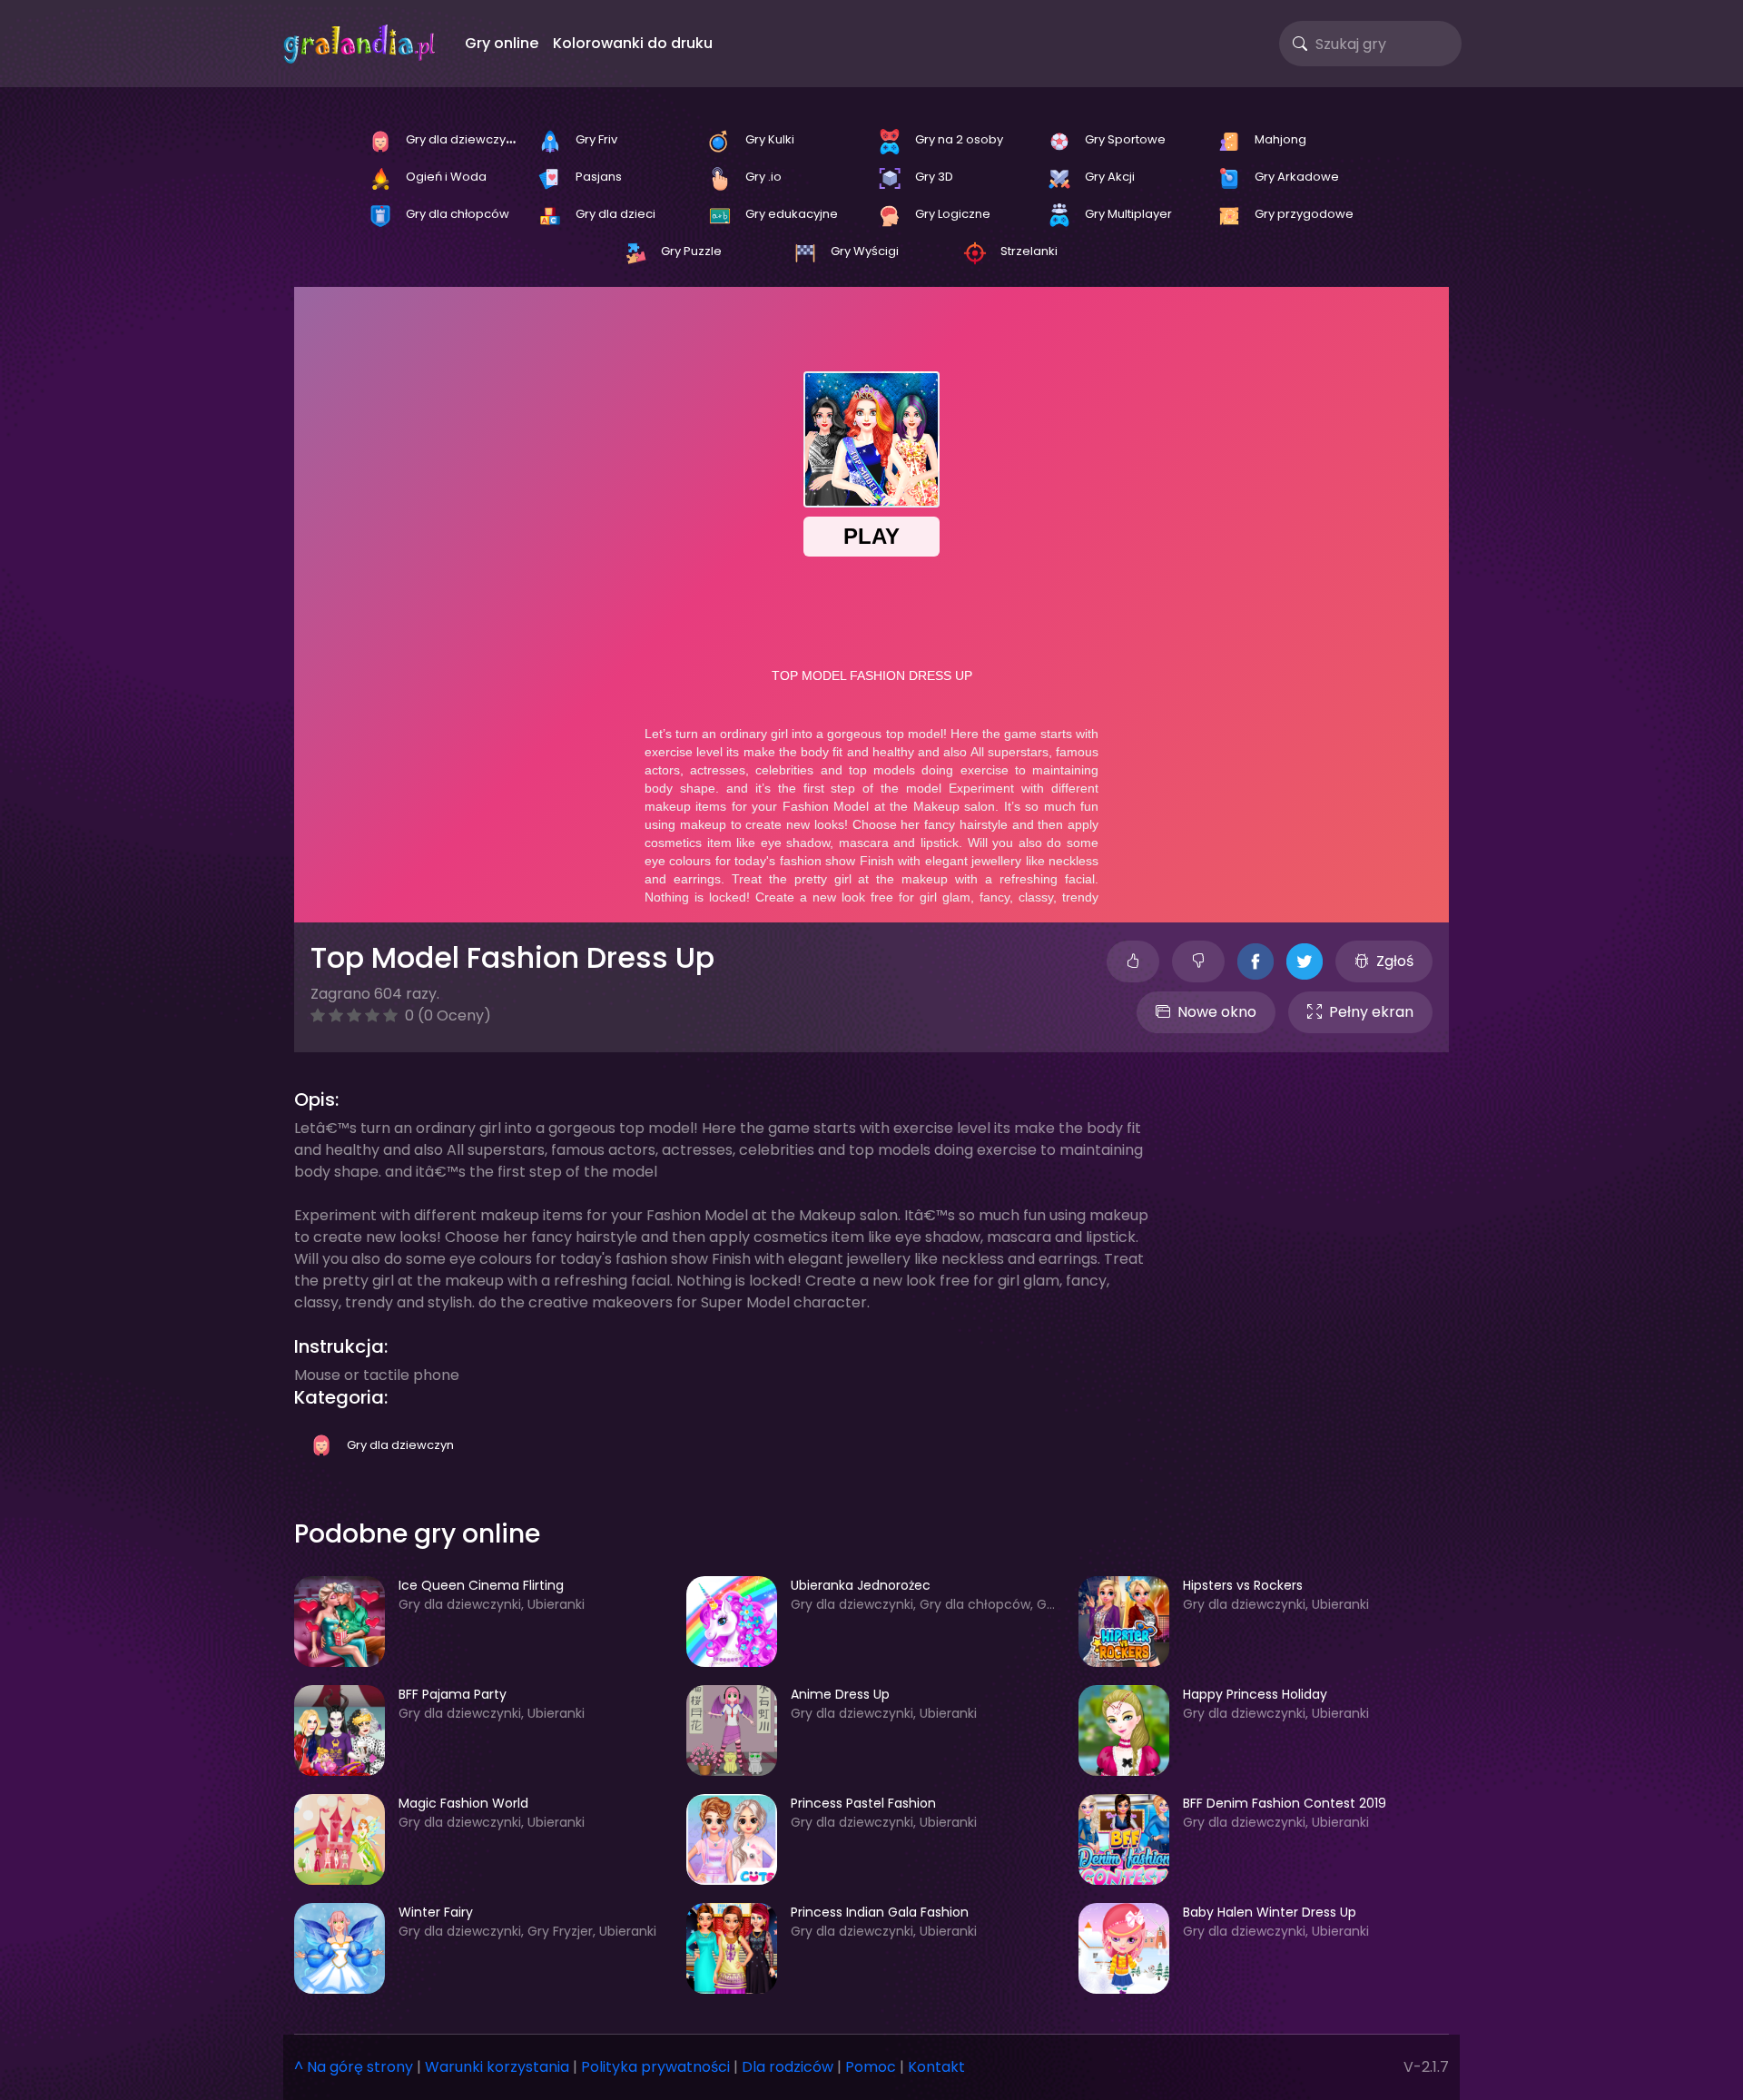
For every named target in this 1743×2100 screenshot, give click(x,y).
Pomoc (871, 2067)
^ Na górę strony (354, 2067)
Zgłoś (1395, 961)
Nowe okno (1217, 1012)
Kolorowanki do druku (633, 43)
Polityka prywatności (655, 2067)
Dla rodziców (788, 2067)
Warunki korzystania (497, 2067)
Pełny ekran (1371, 1012)
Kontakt (936, 2067)
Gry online (502, 43)
